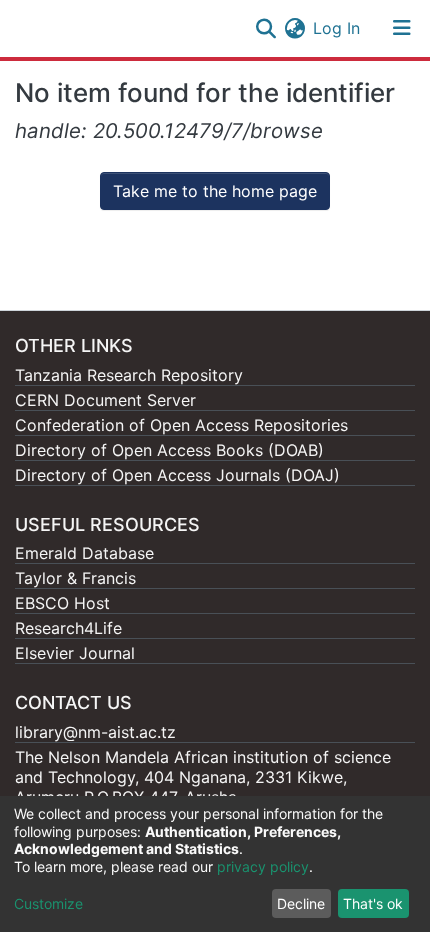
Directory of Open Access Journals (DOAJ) (177, 475)
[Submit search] (265, 28)
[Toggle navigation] (402, 28)
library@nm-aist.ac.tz (95, 732)
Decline (301, 903)
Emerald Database (84, 553)
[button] (294, 28)
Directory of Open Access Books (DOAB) (169, 450)
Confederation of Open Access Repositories (181, 425)
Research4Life (68, 628)
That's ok (373, 903)
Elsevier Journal (75, 653)
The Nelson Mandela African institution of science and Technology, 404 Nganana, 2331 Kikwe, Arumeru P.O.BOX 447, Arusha (203, 777)
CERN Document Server (105, 400)
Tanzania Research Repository (129, 375)
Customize (48, 903)
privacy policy (263, 866)
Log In (337, 28)
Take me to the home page (215, 191)
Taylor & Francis (75, 578)
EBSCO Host (62, 603)
